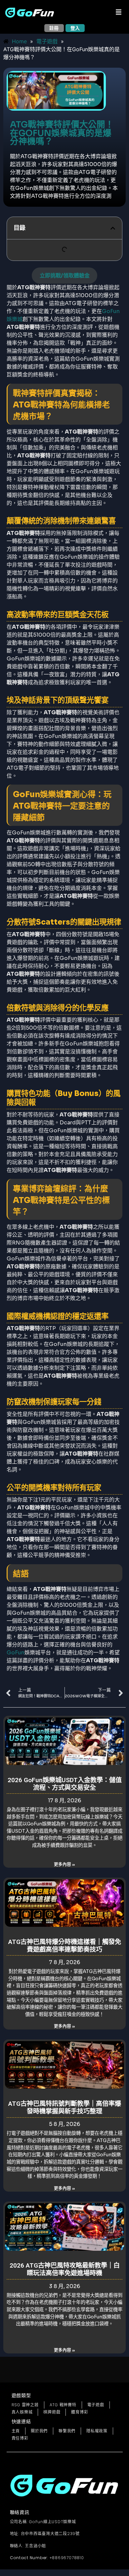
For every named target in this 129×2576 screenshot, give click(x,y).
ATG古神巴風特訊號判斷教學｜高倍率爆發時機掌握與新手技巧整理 (65, 2107)
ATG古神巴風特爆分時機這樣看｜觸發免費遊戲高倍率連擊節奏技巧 (65, 1946)
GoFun (16, 1653)
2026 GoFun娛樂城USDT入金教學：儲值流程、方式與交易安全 (65, 1784)
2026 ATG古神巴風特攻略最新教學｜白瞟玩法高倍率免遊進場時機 (65, 2269)
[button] (119, 13)
